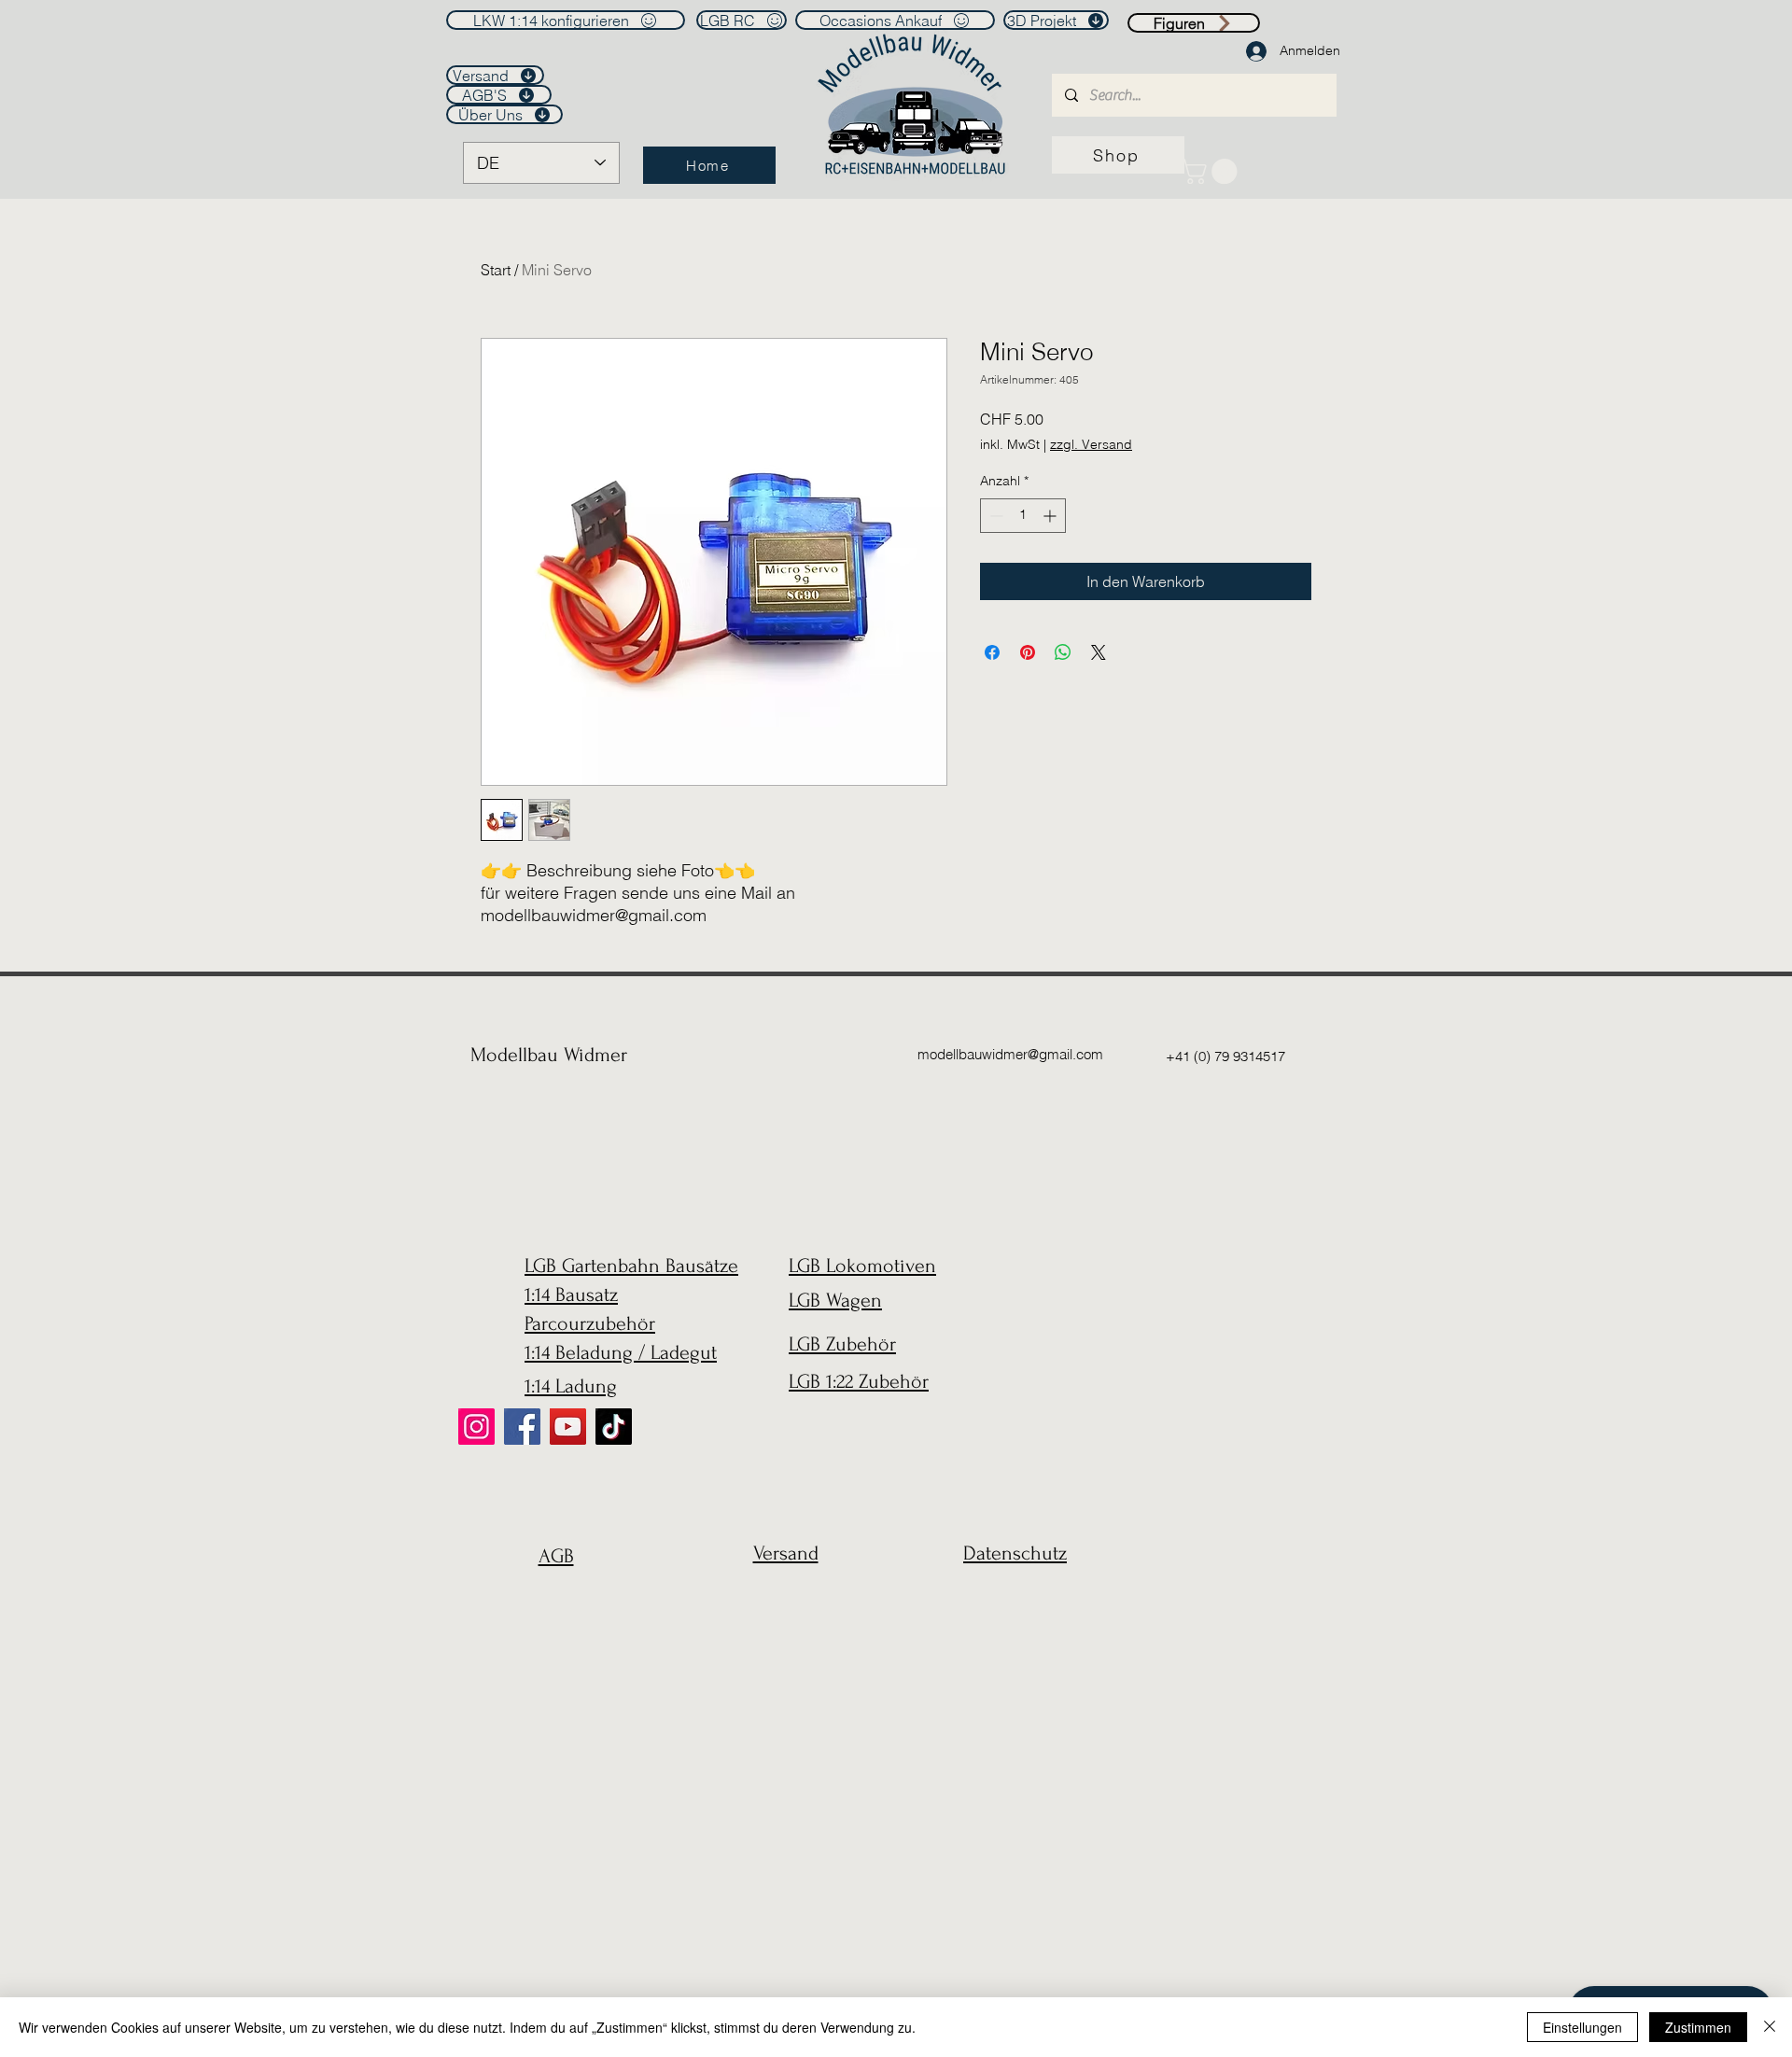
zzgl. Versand (1091, 444)
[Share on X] (1099, 652)
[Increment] (1051, 516)
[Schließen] (1770, 2027)
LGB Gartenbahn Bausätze (631, 1266)
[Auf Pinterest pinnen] (1028, 652)
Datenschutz (1015, 1553)
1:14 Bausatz (571, 1294)
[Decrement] (994, 516)
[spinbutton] (1023, 516)
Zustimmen (1698, 2027)
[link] (1212, 171)
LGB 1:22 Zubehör (859, 1381)
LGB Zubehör (842, 1344)
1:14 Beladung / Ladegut (621, 1352)
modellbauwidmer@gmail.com (1010, 1054)
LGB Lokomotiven (862, 1266)
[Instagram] (476, 1427)
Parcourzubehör (590, 1323)
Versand (786, 1553)
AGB (556, 1556)
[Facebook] (522, 1427)
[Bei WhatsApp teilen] (1063, 652)
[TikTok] (614, 1427)
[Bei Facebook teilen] (992, 652)
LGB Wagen (835, 1300)
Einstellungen (1582, 2027)
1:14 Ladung (571, 1386)
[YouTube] (568, 1427)
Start (496, 270)
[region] (551, 1601)
